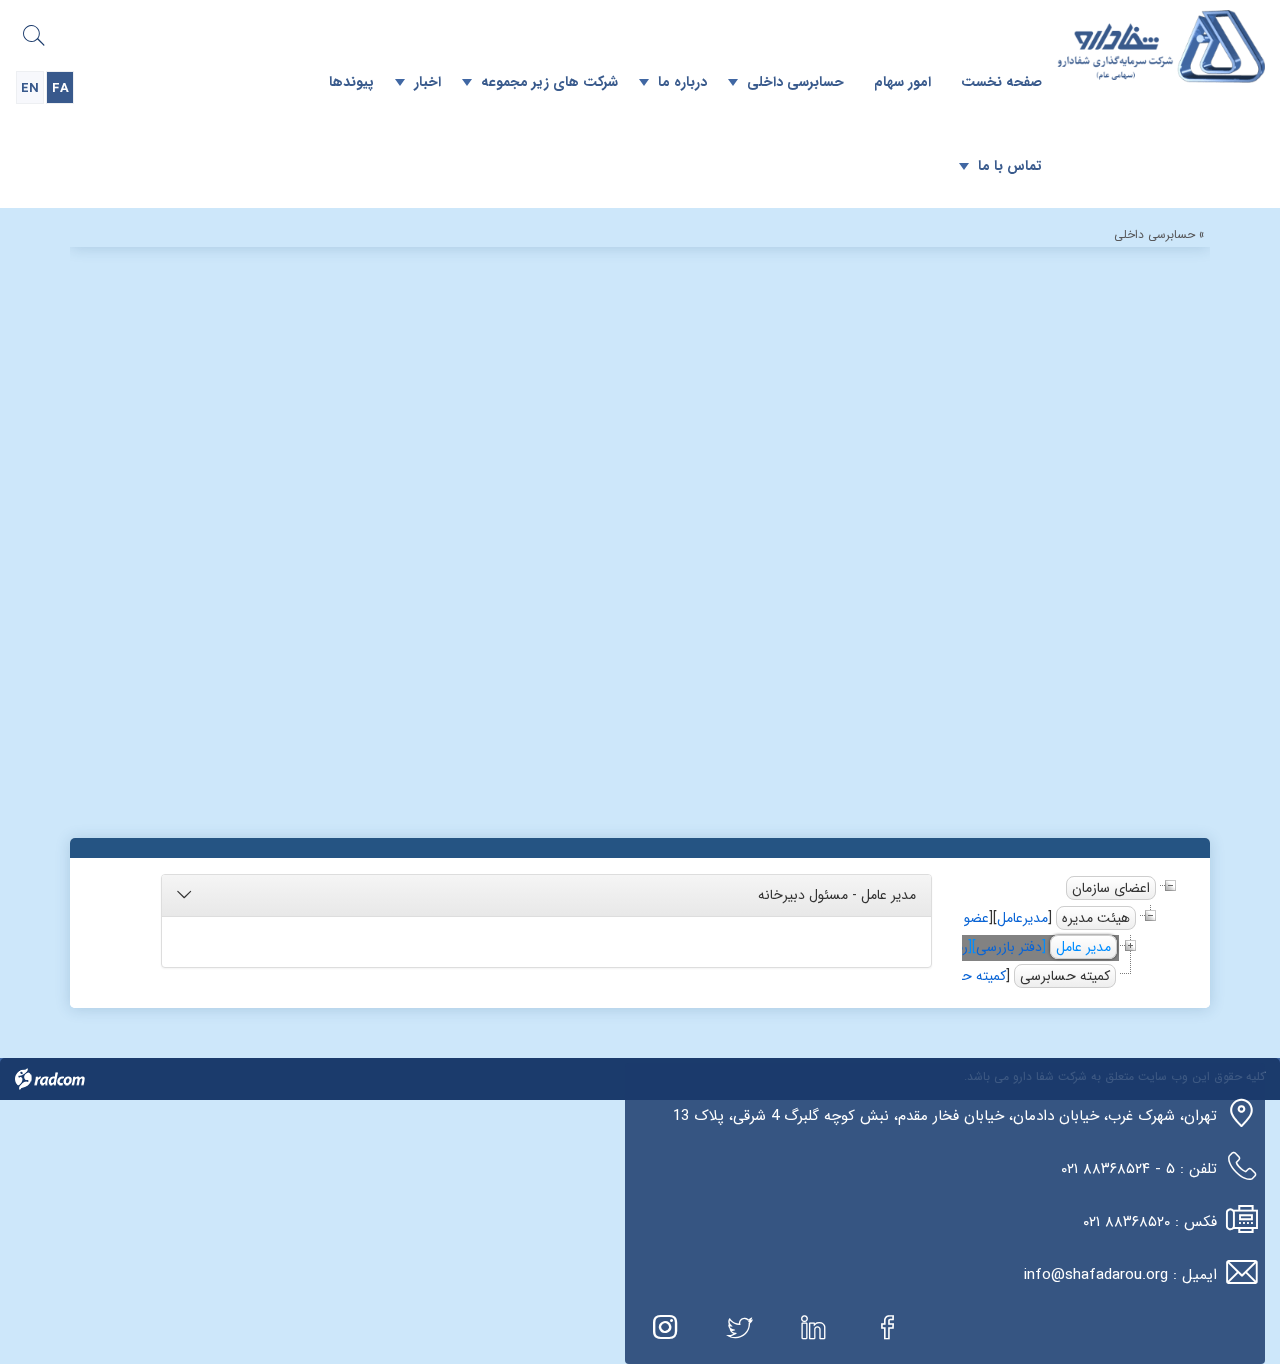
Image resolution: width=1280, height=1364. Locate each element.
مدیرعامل (1022, 918)
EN (30, 88)
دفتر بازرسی (1009, 947)
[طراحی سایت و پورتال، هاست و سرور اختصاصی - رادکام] (50, 1078)
